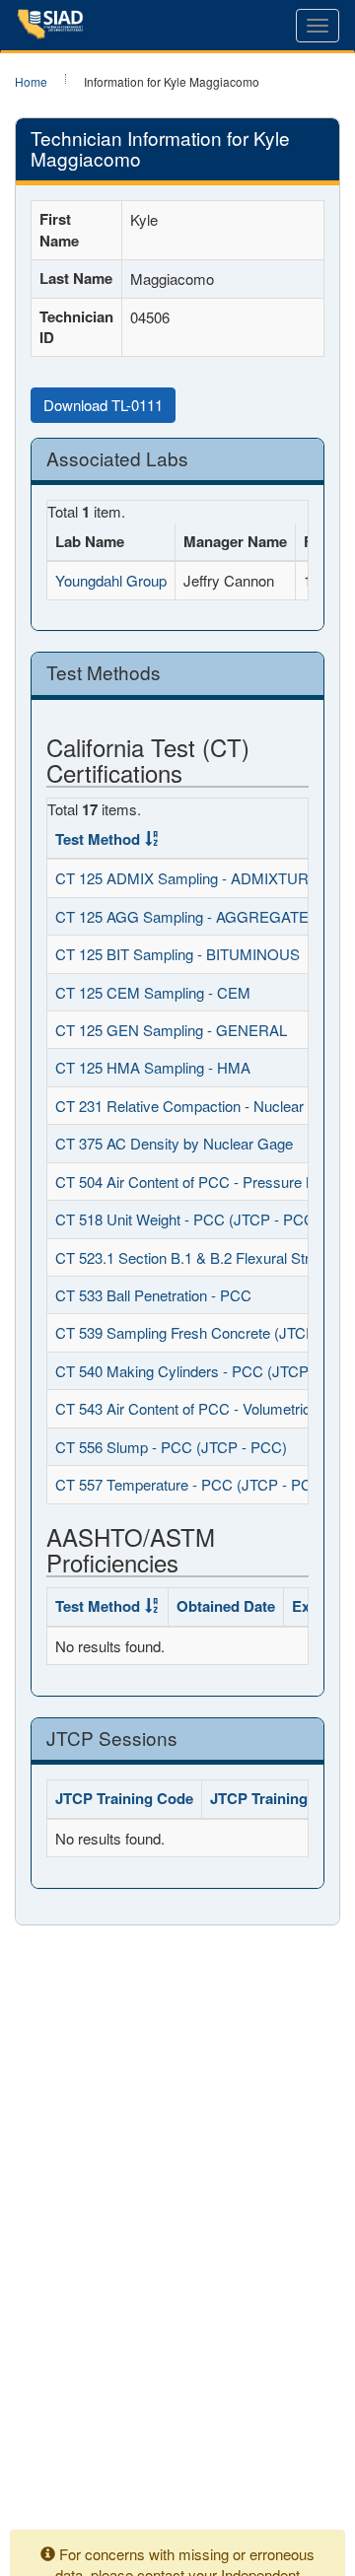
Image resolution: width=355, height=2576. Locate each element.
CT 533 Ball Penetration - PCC (153, 1295)
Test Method (98, 839)
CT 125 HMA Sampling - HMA (153, 1067)
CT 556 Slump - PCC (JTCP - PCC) (171, 1447)
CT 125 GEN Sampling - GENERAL (171, 1030)
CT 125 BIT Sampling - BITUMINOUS (177, 954)
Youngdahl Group (111, 580)
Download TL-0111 (103, 405)
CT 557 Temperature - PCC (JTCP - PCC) (191, 1484)
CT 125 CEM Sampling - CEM (153, 992)
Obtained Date (226, 1606)
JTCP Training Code (124, 1798)
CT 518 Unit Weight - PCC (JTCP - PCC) (187, 1219)
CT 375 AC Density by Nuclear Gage (174, 1143)
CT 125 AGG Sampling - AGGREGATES (187, 916)
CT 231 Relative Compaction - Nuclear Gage (199, 1106)
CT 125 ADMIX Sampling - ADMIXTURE (187, 878)
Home (31, 81)
